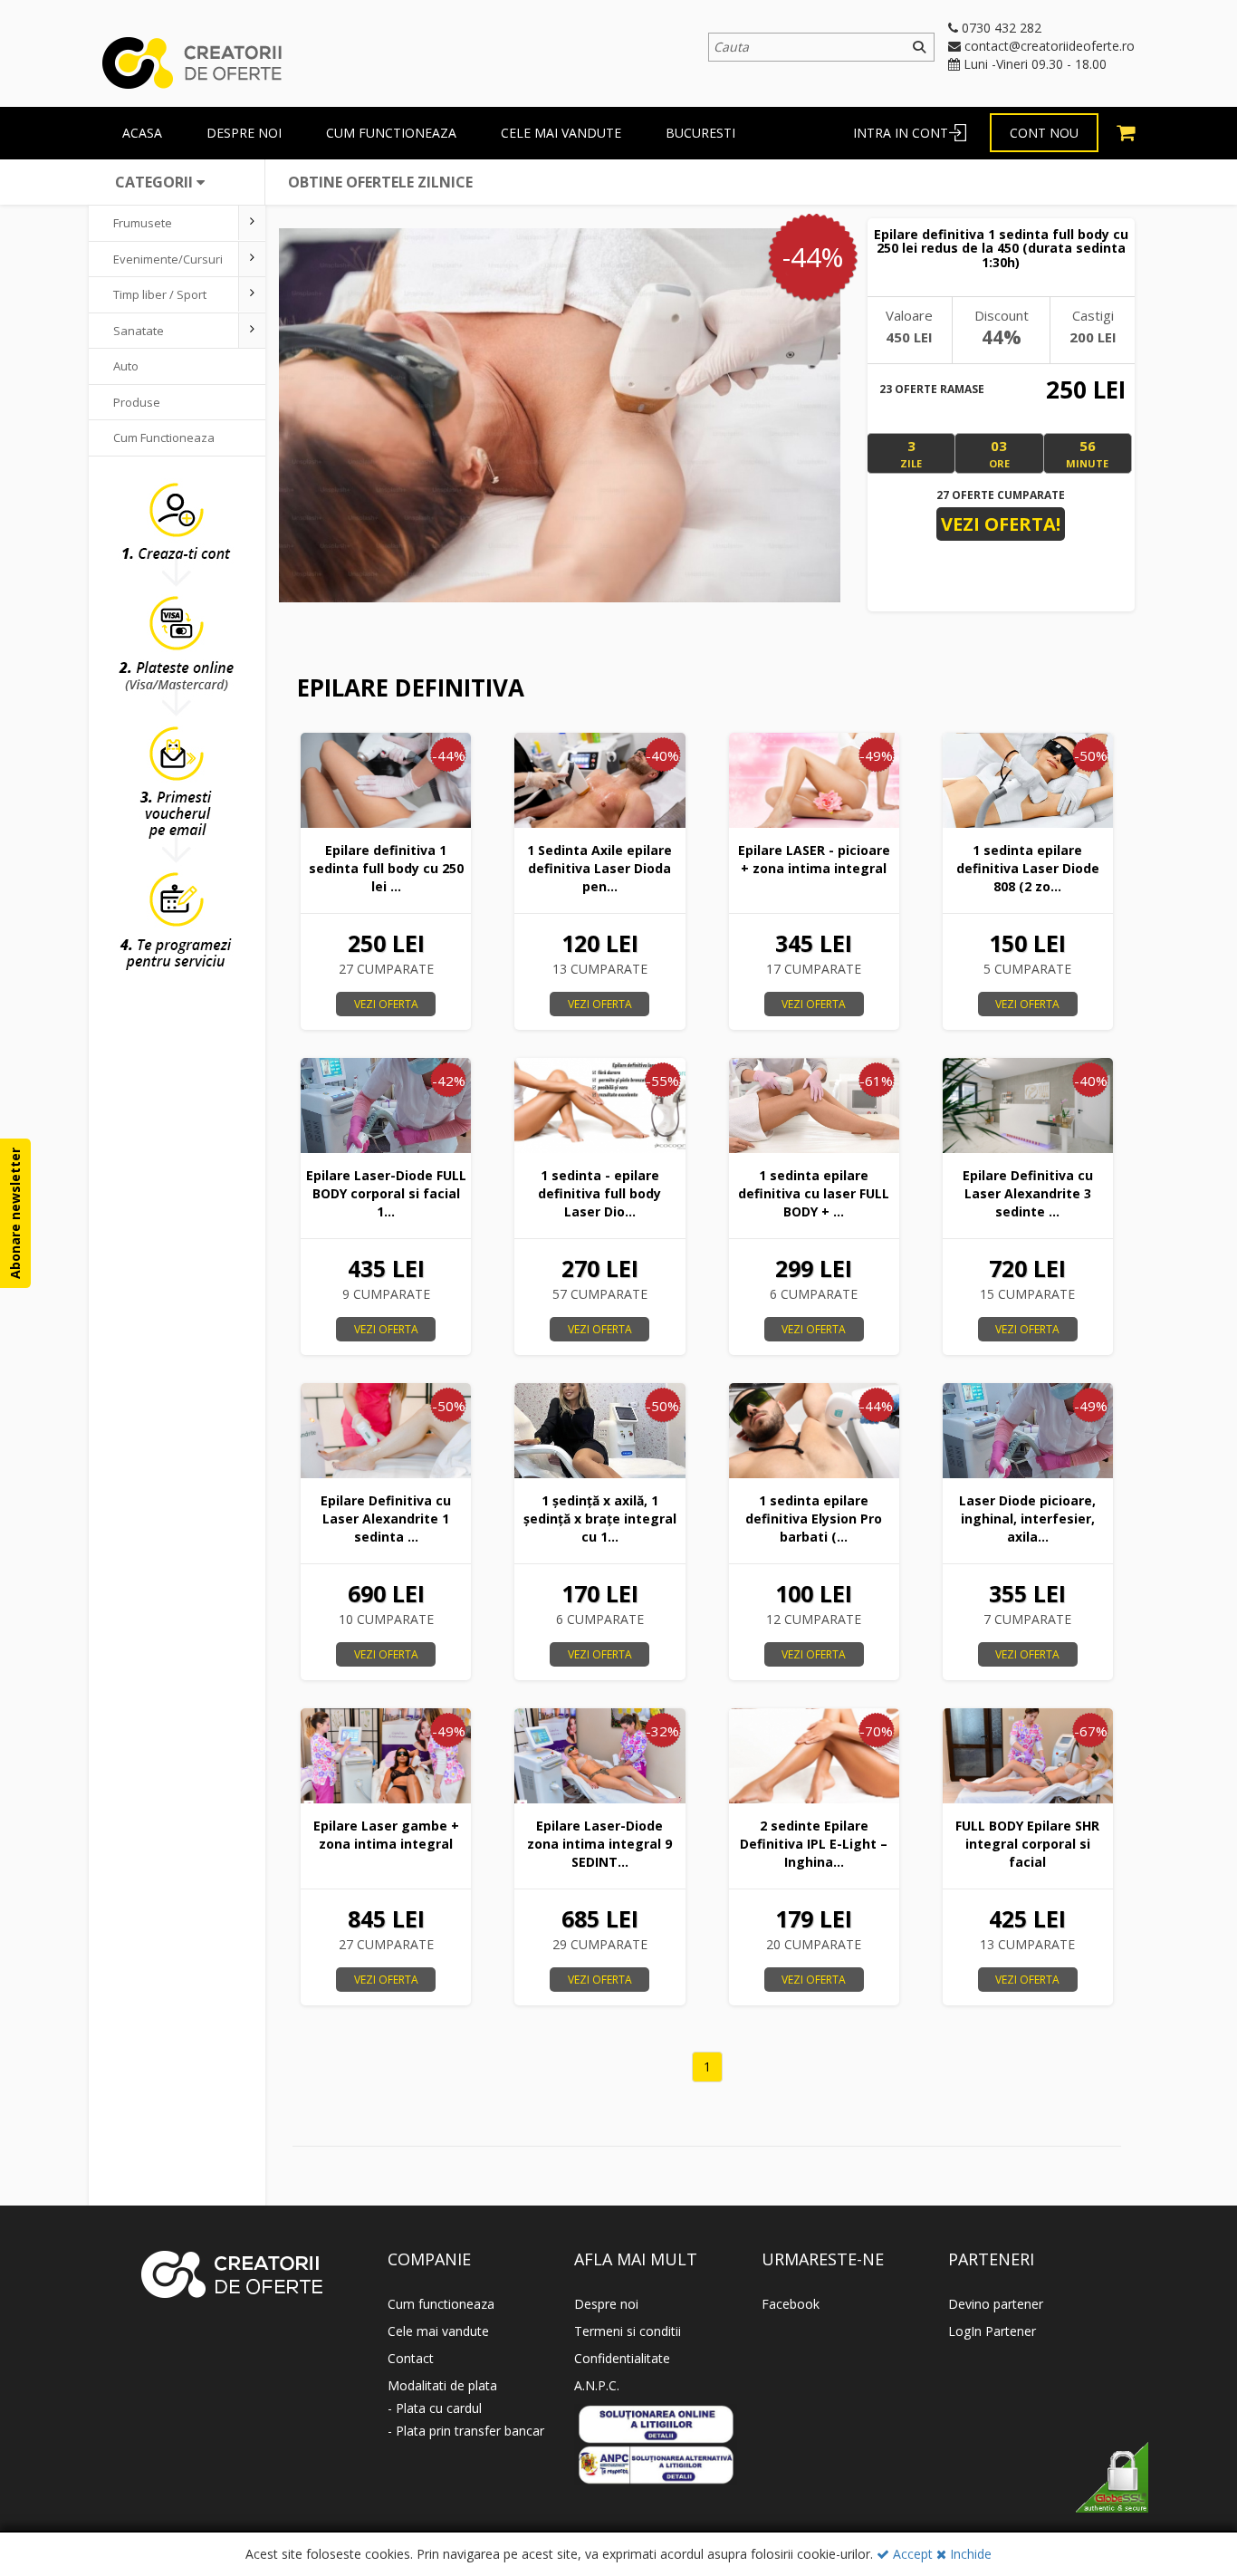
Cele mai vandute (561, 133)
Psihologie (142, 687)
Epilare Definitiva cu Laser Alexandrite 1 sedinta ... (386, 1519)
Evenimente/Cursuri (168, 259)
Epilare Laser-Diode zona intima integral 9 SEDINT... (599, 1844)
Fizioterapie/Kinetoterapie (185, 616)
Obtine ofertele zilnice (380, 182)
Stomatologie (149, 581)
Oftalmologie (149, 473)
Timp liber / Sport (160, 294)
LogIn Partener (992, 2331)
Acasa (142, 133)
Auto (126, 366)
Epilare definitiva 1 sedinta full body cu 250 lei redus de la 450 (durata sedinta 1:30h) (1001, 248)
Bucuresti (700, 133)
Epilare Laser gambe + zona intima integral (386, 1835)
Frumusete (143, 223)
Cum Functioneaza (164, 437)
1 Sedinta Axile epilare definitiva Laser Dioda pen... (599, 868)
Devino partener (996, 2304)
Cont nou (1044, 133)
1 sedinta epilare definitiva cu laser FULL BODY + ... (814, 1193)
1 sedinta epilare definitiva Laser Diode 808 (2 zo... (1028, 868)
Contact (411, 2358)
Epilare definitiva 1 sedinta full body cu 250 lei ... (386, 868)
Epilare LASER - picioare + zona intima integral (814, 859)
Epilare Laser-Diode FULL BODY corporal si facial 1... (386, 1193)
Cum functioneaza (391, 133)
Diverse (134, 652)
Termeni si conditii (628, 2331)
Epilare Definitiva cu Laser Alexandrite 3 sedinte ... (1028, 1193)
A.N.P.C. (597, 2385)
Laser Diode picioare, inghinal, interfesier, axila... (1027, 1519)
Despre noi (606, 2304)
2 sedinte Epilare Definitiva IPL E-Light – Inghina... (814, 1844)
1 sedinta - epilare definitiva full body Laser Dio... (599, 1193)
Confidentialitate (622, 2358)
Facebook (791, 2304)
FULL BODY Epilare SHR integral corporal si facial (1027, 1844)
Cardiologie (144, 509)
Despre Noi (244, 133)
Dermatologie (150, 544)
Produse (137, 402)
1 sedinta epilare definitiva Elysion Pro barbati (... (814, 1519)
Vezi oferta (386, 1004)
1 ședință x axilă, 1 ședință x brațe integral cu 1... (600, 1519)
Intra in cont (901, 133)
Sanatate (139, 331)
